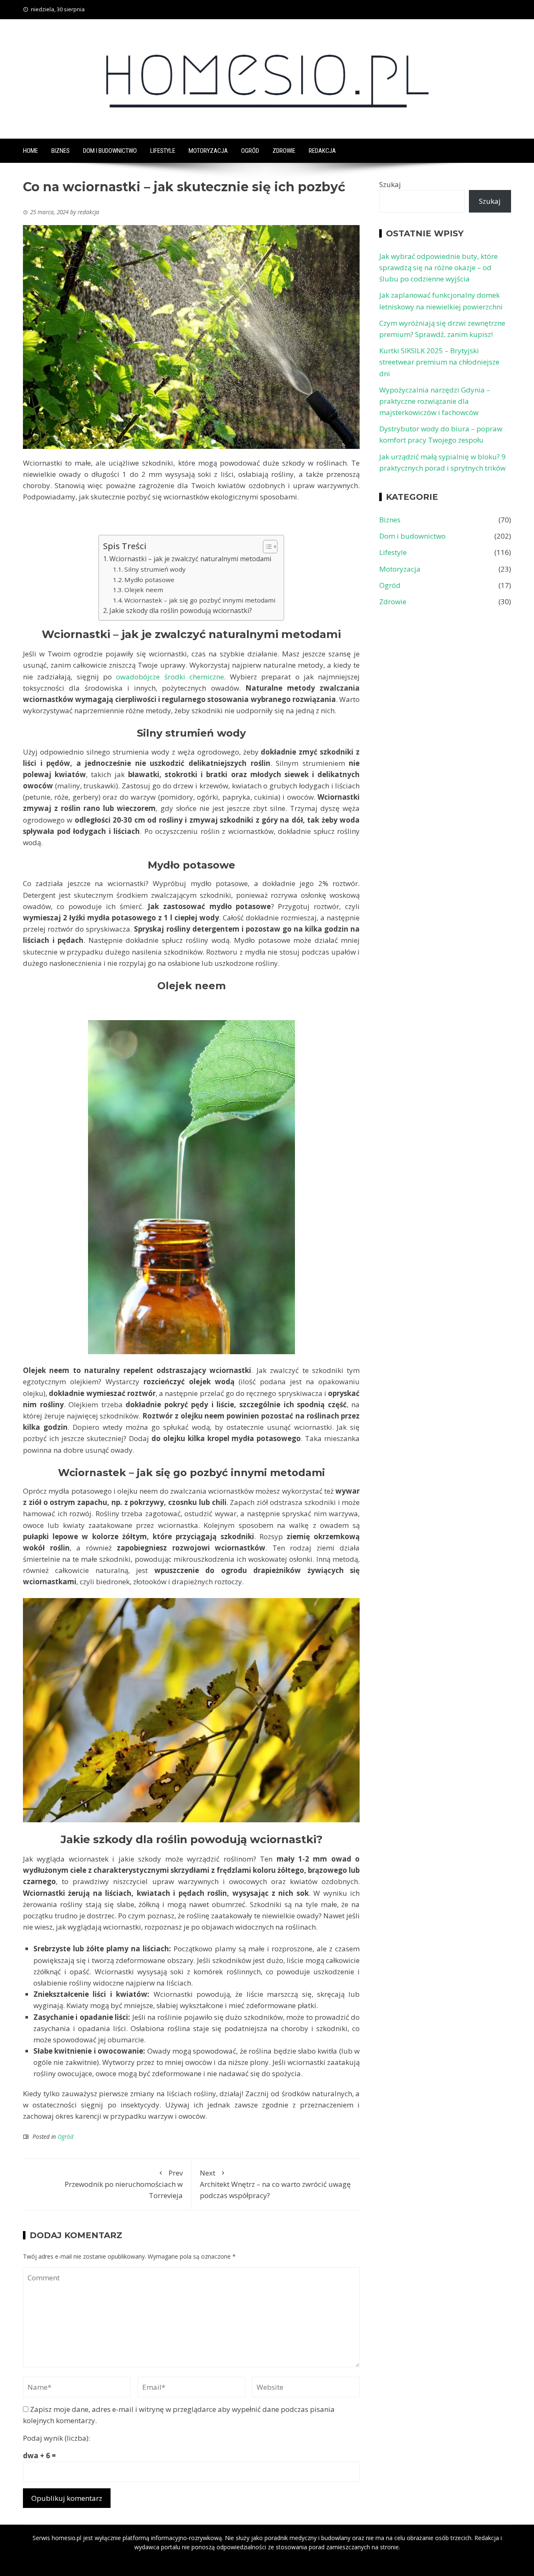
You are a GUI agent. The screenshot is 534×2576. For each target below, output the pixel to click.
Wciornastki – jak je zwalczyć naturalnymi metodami (190, 559)
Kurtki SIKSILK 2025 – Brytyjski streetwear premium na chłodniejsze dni (439, 362)
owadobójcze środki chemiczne (170, 677)
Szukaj (390, 184)
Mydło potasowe (149, 580)
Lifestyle (163, 151)
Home (30, 151)
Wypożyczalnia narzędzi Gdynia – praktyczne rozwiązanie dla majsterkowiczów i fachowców (435, 401)
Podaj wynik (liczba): (57, 2438)
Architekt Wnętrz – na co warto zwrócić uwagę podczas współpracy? (275, 2184)
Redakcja (322, 151)
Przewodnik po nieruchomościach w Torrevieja (124, 2184)
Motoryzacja (208, 151)
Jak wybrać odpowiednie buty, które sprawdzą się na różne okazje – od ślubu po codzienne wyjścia (438, 267)
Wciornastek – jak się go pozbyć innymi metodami (200, 600)
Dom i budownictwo (110, 151)
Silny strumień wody (155, 569)
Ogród (250, 151)
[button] (266, 547)
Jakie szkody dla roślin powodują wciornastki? (181, 610)
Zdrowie (284, 151)
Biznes (60, 151)
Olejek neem (144, 590)
